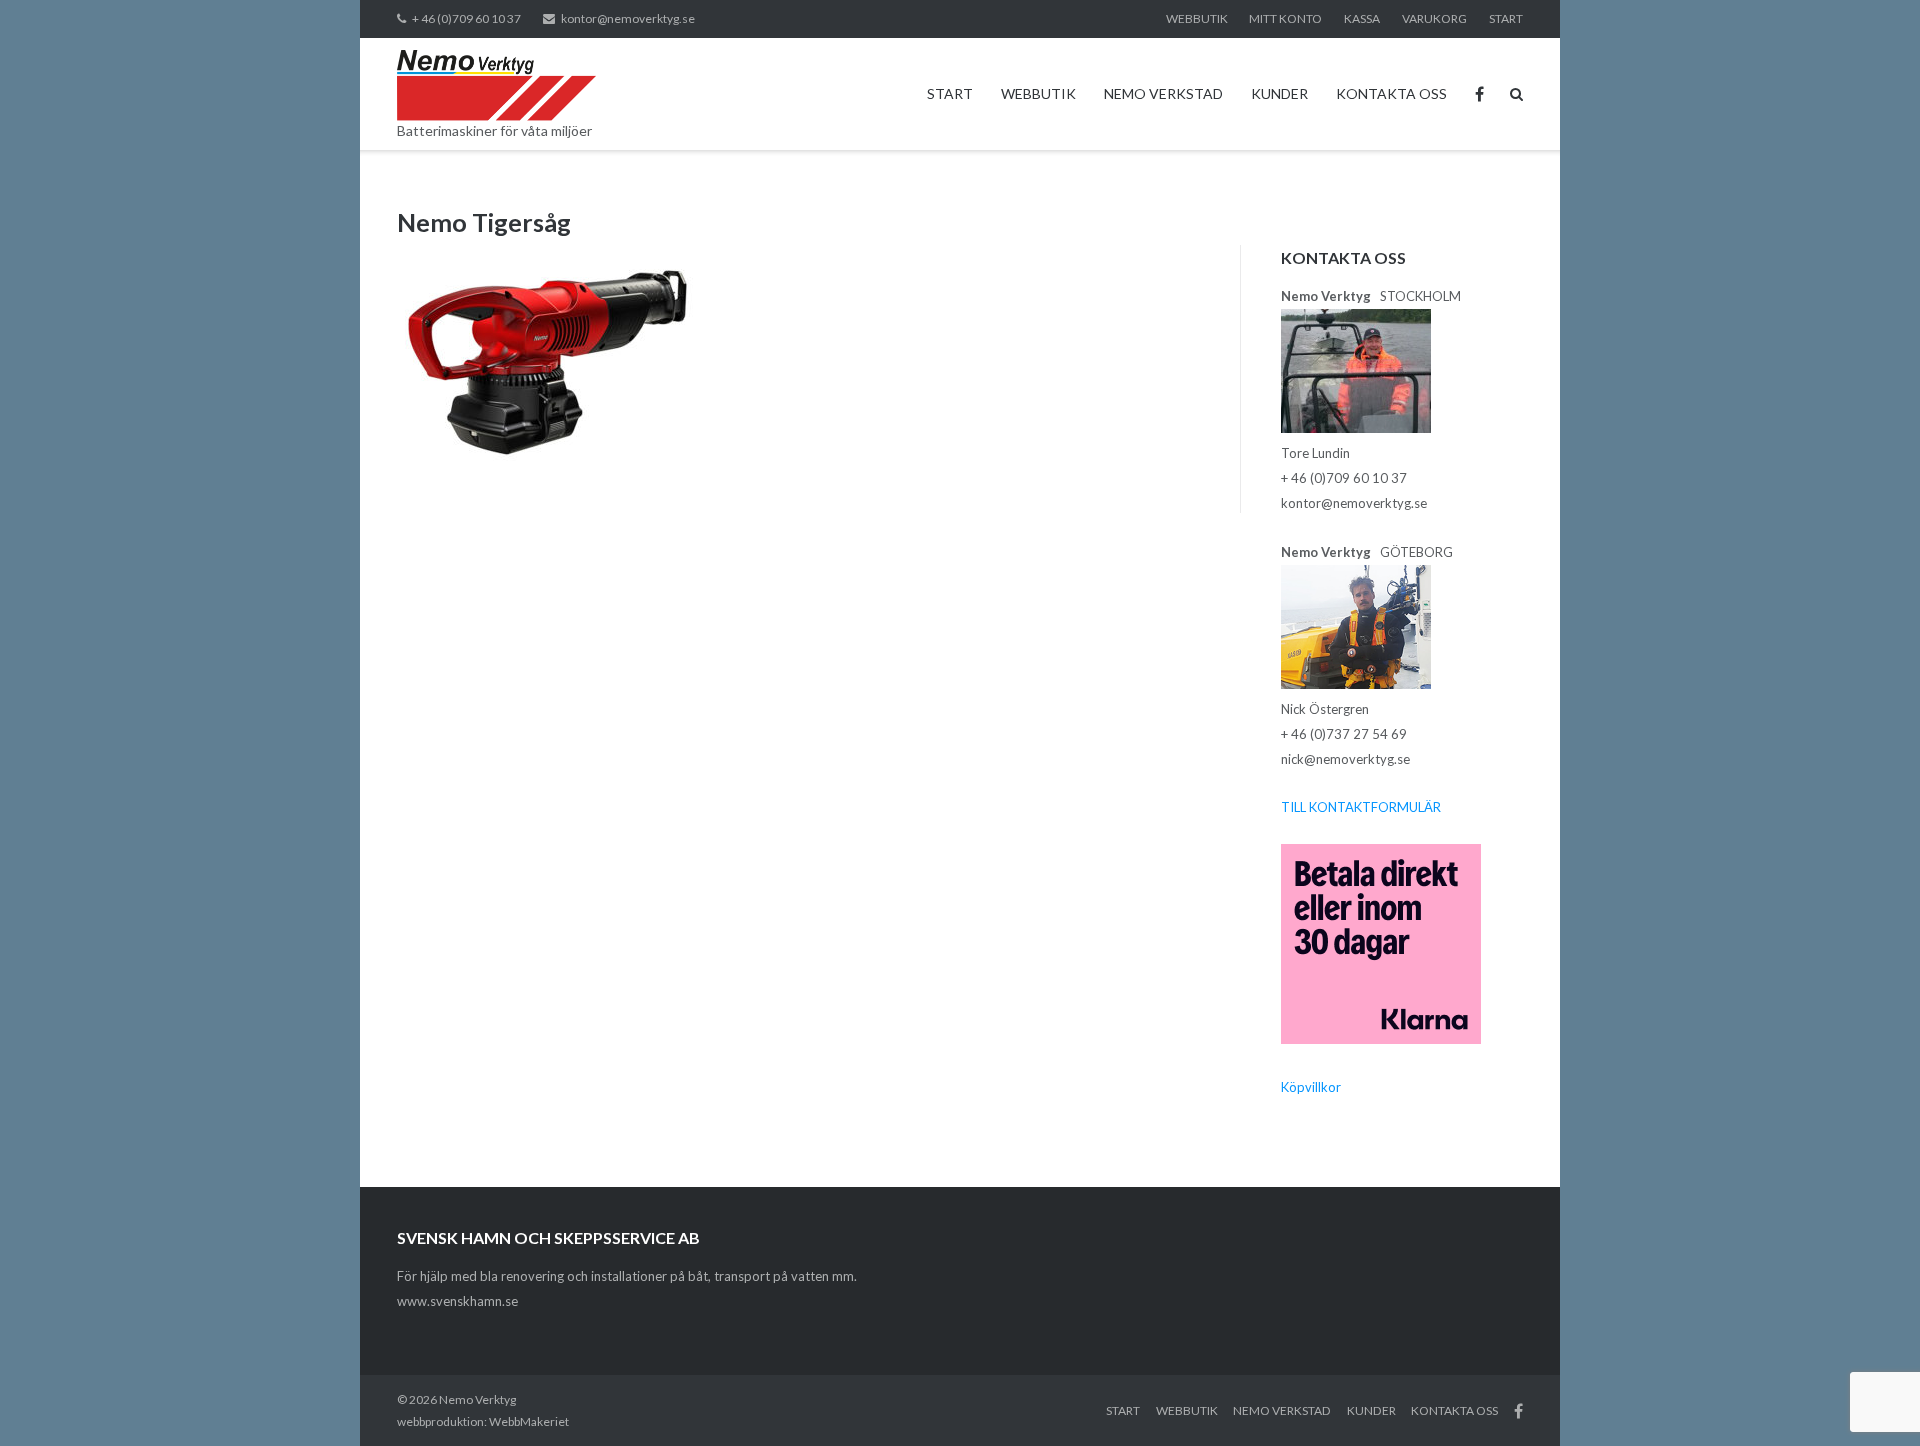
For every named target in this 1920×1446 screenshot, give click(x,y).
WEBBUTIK (1197, 18)
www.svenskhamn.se (457, 1301)
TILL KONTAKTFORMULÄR (1361, 807)
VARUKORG (1434, 18)
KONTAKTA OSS (1391, 93)
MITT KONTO (1285, 18)
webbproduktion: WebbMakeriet (483, 1421)
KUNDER (1279, 93)
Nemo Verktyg (477, 1399)
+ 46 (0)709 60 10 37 (466, 18)
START (1506, 18)
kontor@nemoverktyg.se (628, 18)
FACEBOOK (1479, 94)
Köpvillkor (1311, 1087)
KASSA (1362, 18)
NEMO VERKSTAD (1163, 93)
